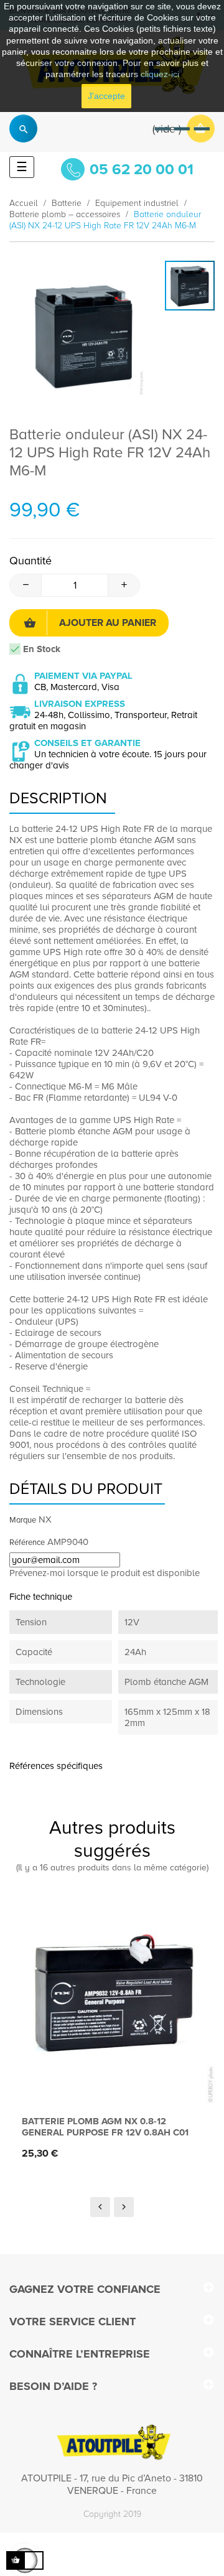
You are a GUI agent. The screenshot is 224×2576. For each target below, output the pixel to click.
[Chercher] (23, 128)
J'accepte (106, 96)
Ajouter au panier (108, 623)
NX (45, 1519)
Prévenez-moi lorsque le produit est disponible (105, 1573)
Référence (27, 1542)
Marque (23, 1520)
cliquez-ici (160, 74)
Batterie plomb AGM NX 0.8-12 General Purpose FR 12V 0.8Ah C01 (105, 2127)
